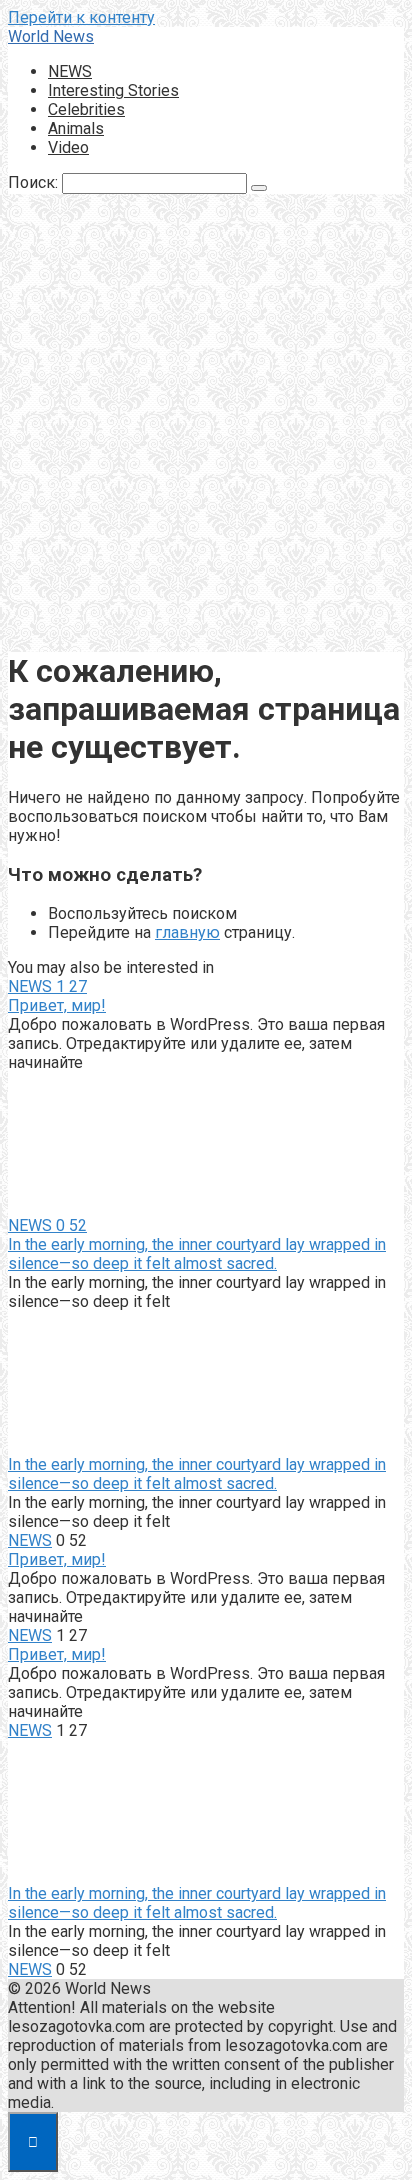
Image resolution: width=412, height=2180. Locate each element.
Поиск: (35, 182)
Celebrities (86, 109)
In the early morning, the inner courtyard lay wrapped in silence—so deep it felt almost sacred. (197, 1254)
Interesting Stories (113, 90)
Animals (76, 128)
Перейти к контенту (81, 17)
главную (187, 932)
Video (68, 147)
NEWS (70, 71)
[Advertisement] (206, 425)
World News (51, 36)
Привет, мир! (57, 1005)
